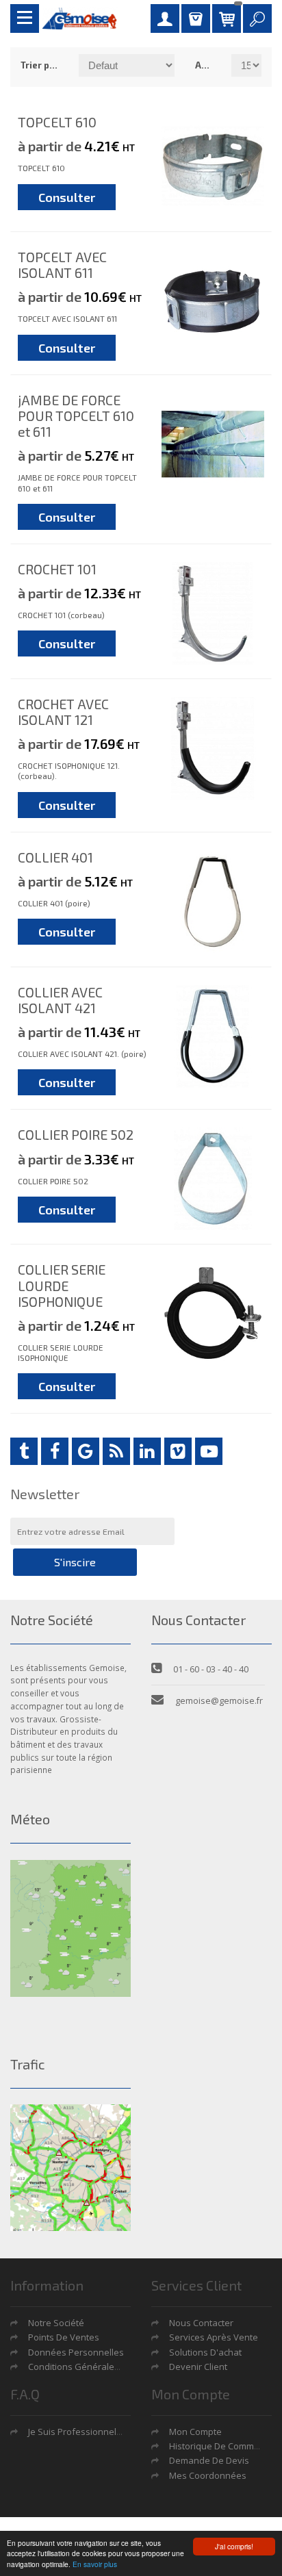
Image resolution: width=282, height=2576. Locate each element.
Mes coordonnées (208, 2475)
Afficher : (203, 65)
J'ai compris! (234, 2546)
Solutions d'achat (205, 2352)
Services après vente (214, 2337)
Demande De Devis (209, 2460)
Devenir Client (198, 2367)
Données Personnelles (76, 2352)
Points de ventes (64, 2337)
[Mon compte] (165, 18)
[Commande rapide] (196, 18)
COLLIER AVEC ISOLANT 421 (60, 1000)
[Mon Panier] (227, 18)
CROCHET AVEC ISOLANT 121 (63, 712)
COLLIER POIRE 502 (76, 1134)
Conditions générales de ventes (96, 2367)
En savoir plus (95, 2564)
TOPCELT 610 (57, 122)
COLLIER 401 (55, 857)
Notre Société (56, 2323)
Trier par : (39, 65)
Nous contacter (201, 2323)
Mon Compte (195, 2432)
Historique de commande (222, 2446)
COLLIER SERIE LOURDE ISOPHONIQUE (62, 1285)
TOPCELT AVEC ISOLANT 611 (62, 265)
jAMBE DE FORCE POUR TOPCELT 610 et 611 (76, 416)
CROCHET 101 (57, 569)
